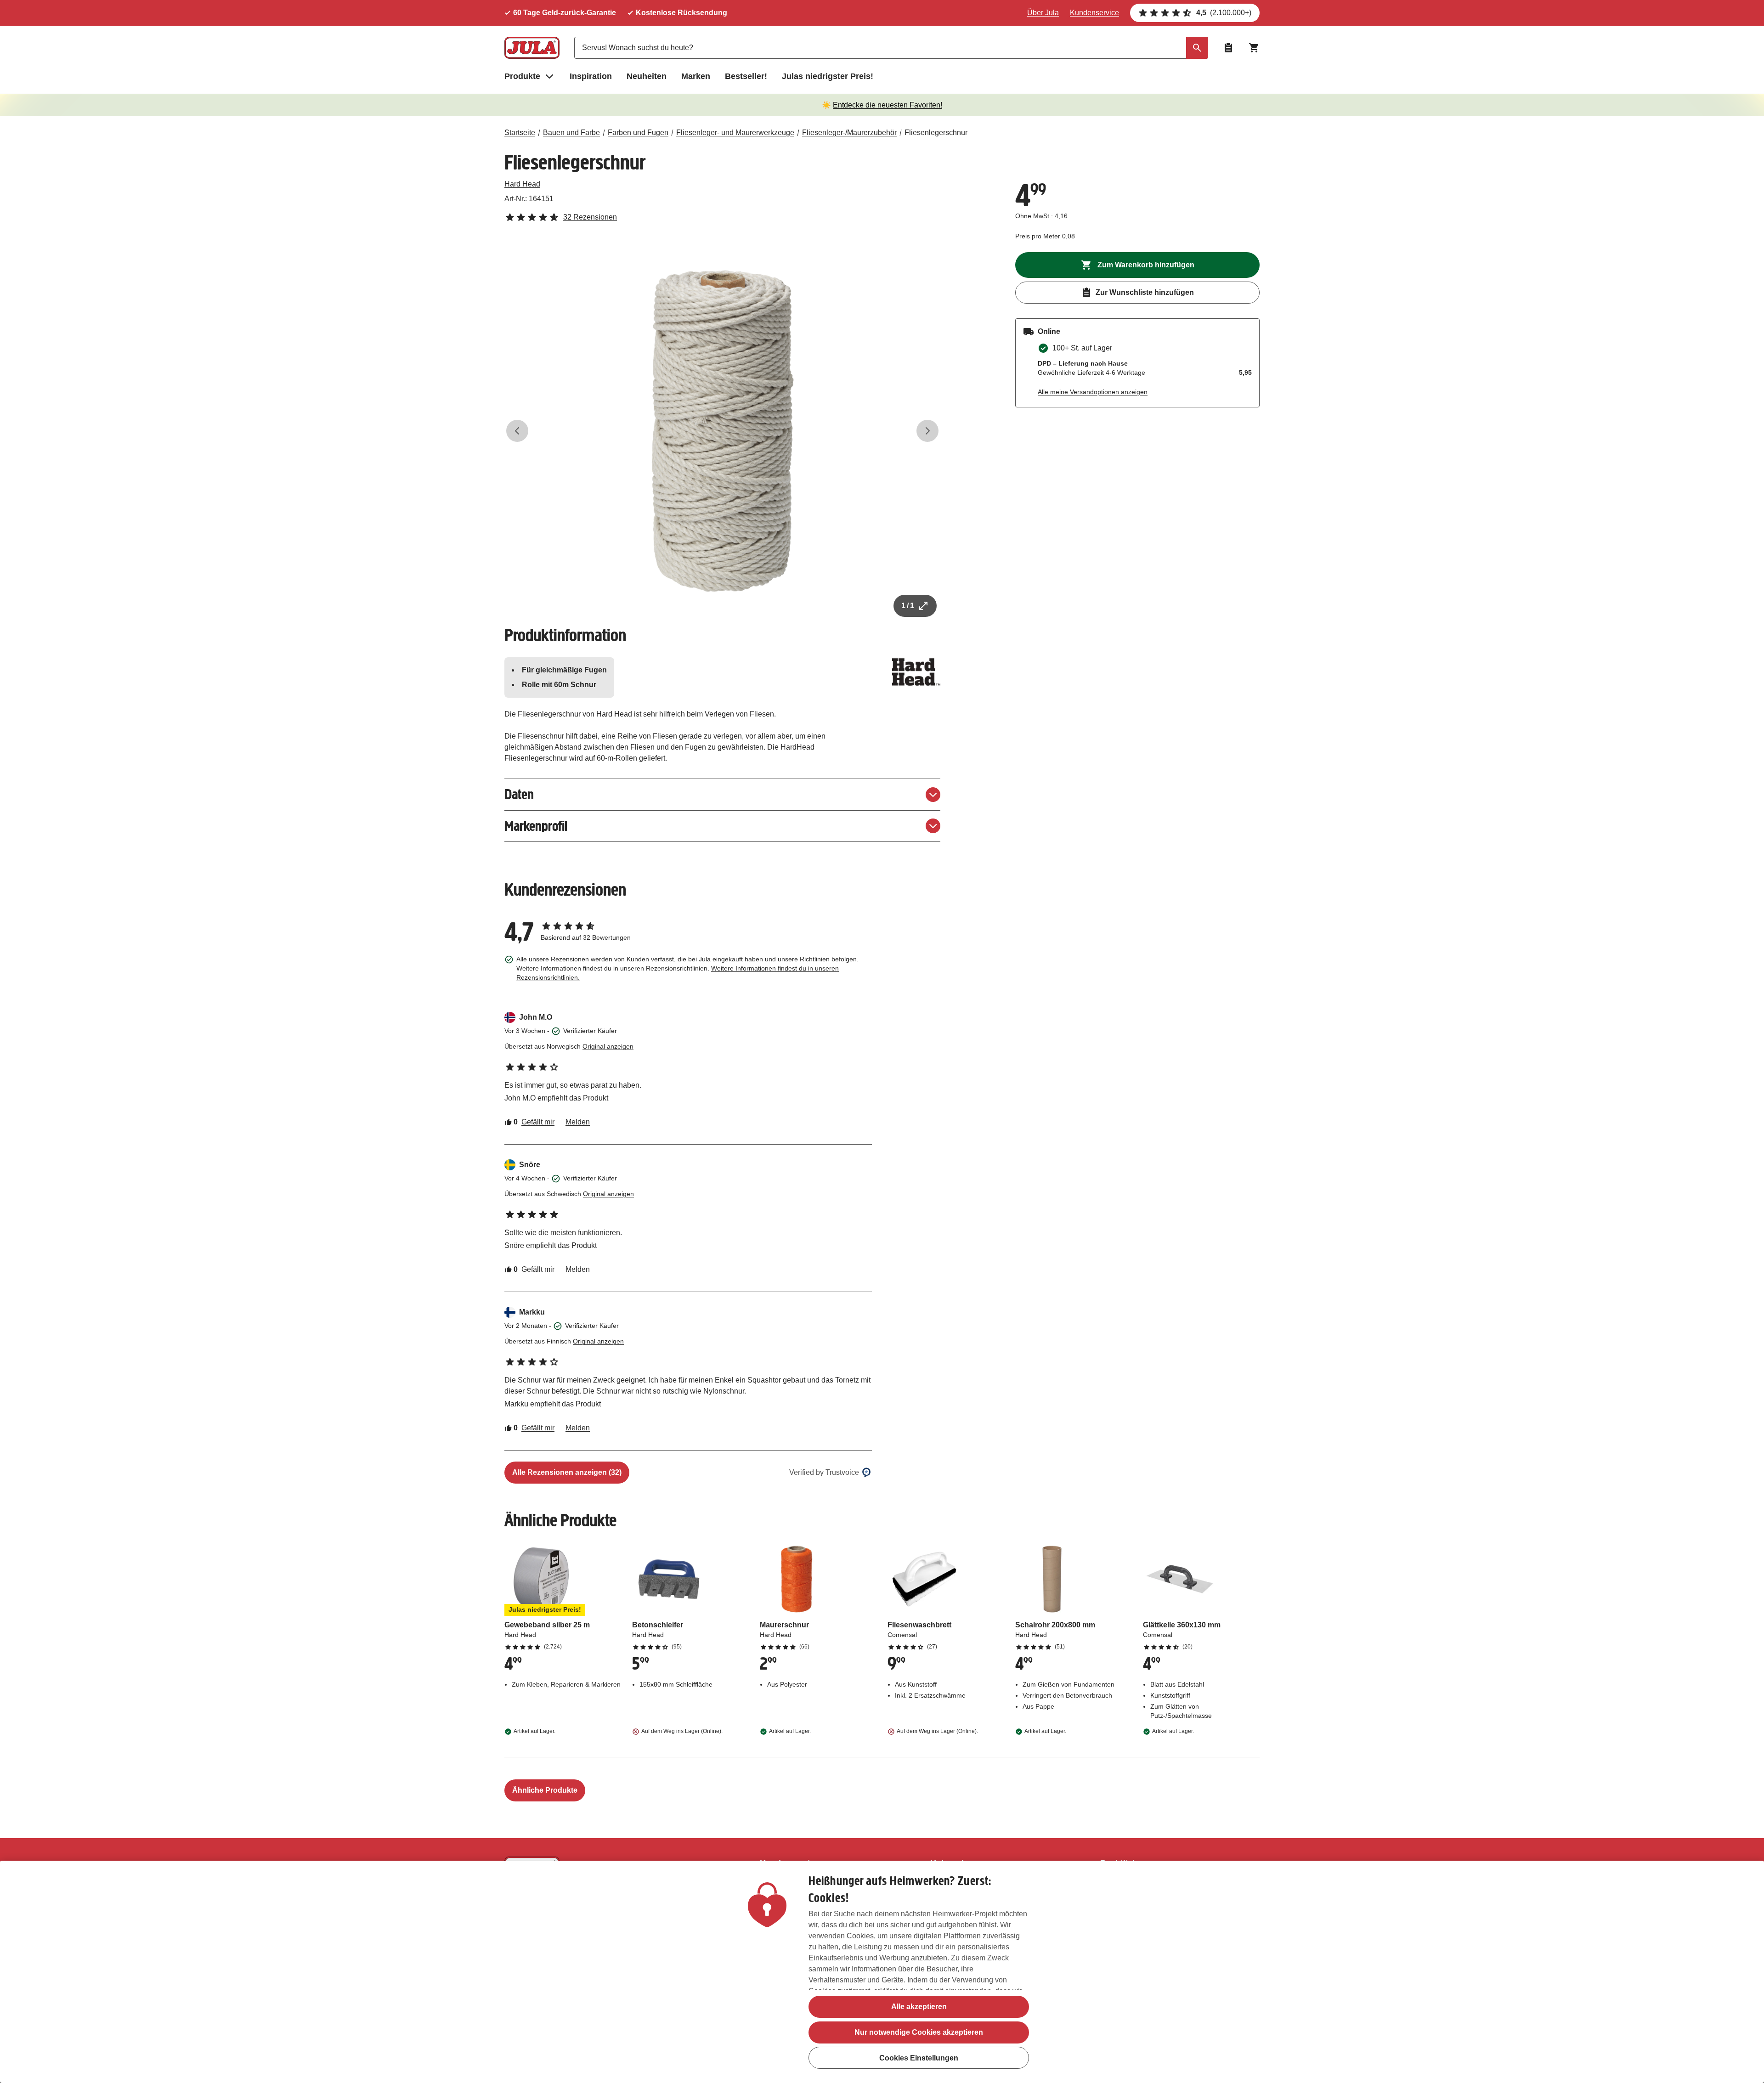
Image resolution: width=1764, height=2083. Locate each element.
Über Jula (1043, 13)
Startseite (520, 133)
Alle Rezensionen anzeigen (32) (567, 1472)
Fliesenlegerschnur (936, 133)
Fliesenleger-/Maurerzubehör (849, 133)
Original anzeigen (608, 1046)
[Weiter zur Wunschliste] (1228, 48)
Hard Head (522, 184)
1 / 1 (908, 606)
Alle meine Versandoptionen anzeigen (1093, 392)
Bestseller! (746, 76)
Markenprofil (536, 826)
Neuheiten (647, 76)
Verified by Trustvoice (824, 1472)
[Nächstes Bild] (927, 431)
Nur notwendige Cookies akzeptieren (919, 2032)
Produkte (522, 76)
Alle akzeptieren (919, 2007)
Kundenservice (1094, 13)
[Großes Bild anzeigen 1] (723, 431)
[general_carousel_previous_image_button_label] (517, 431)
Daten (519, 794)
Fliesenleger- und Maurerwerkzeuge (735, 133)
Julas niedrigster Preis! (828, 76)
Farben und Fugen (638, 133)
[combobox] (891, 48)
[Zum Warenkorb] (1254, 48)
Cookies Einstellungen (919, 2058)
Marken (696, 76)
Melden (578, 1122)
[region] (882, 1972)
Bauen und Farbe (571, 133)
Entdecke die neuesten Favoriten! (888, 105)
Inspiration (591, 76)
